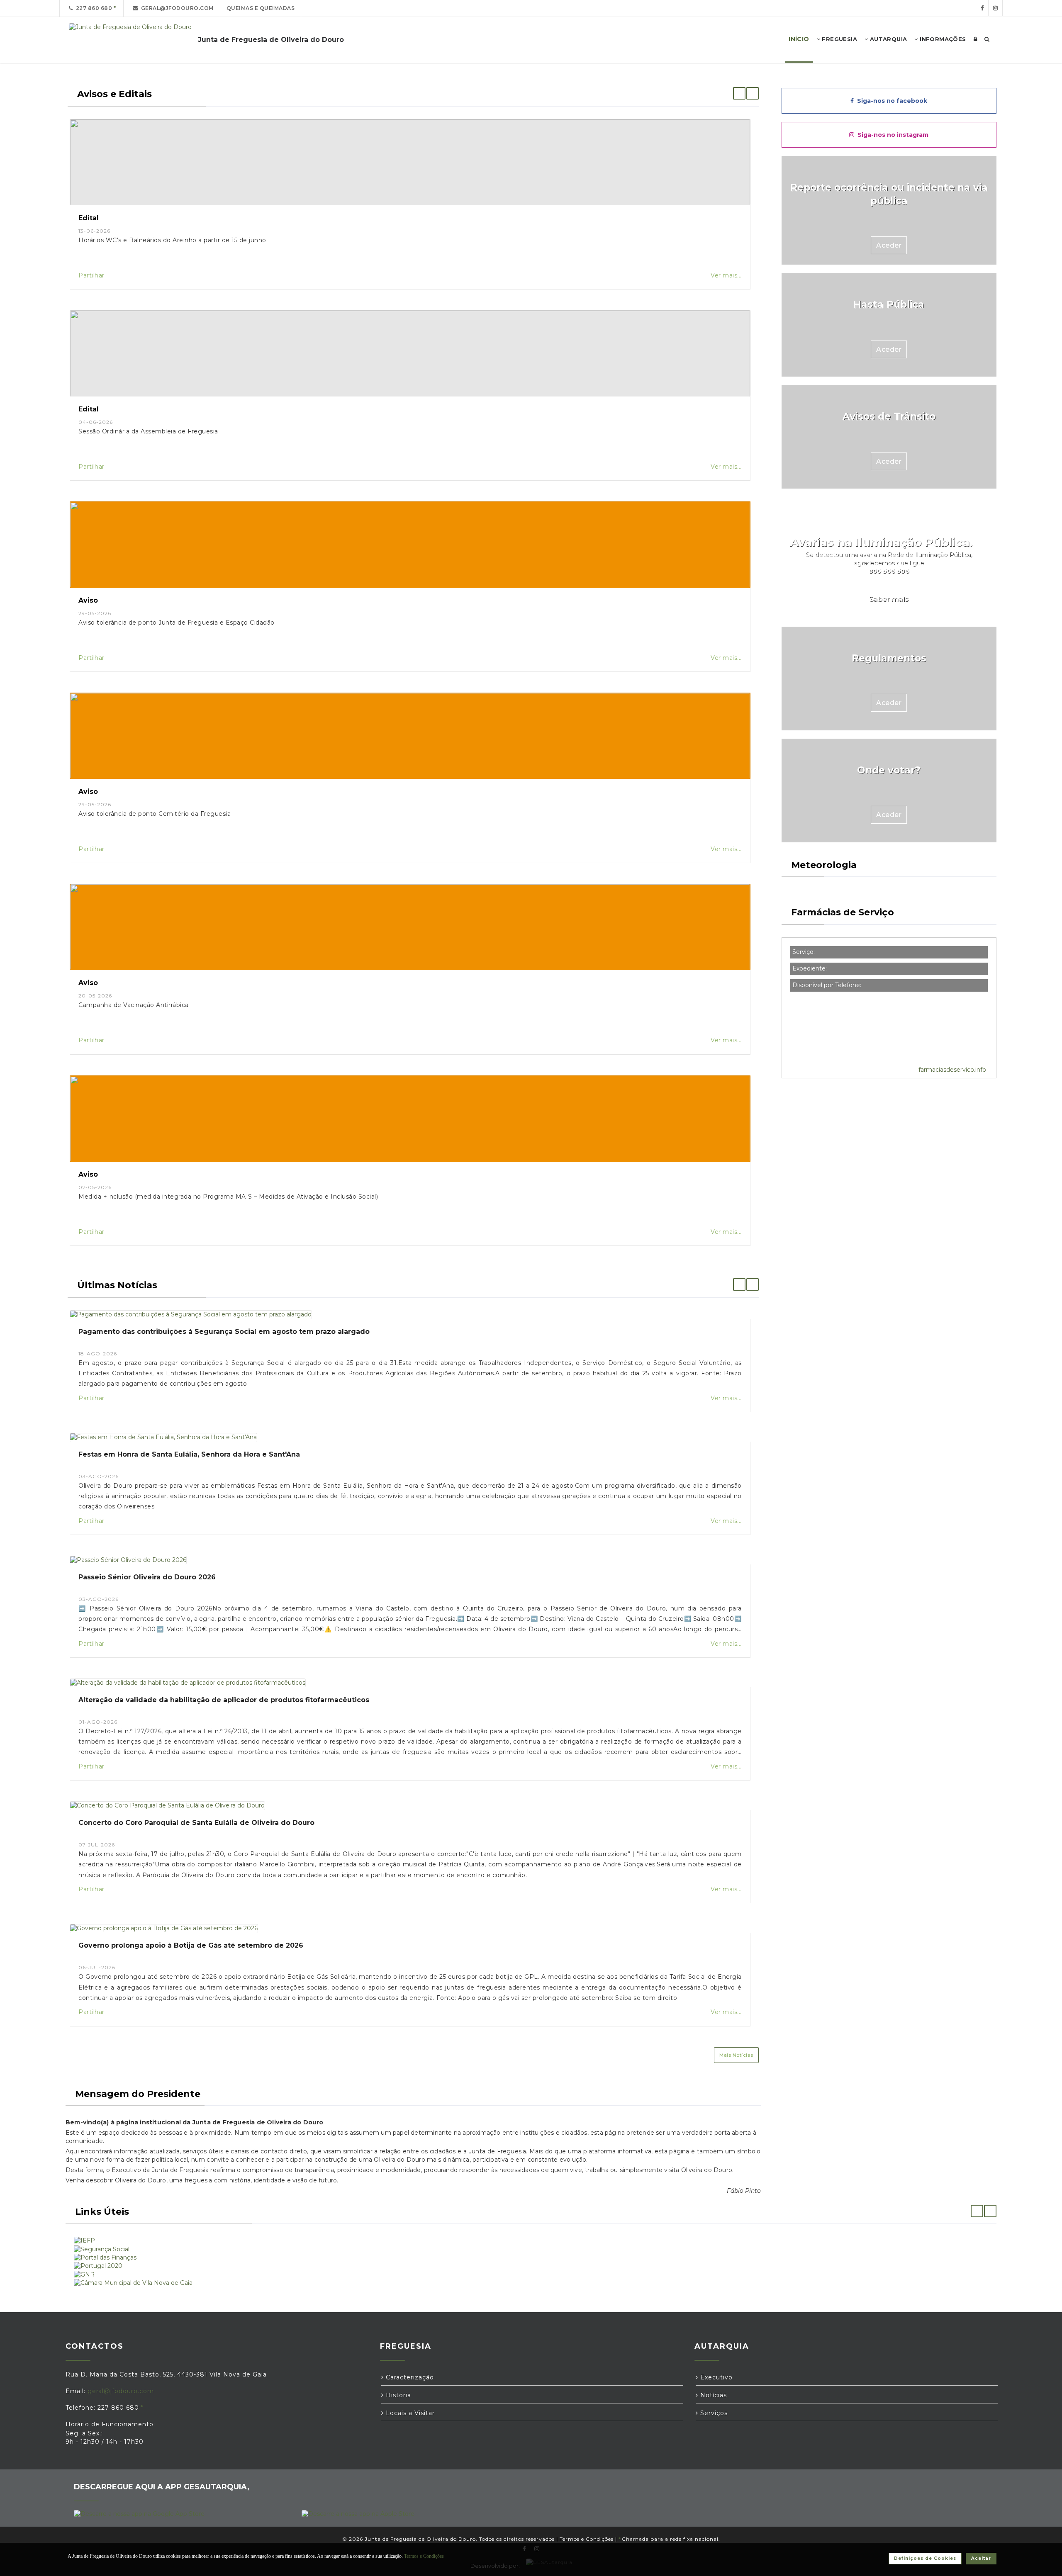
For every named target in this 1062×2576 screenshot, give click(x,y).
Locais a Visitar (409, 2413)
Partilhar (91, 275)
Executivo (715, 2377)
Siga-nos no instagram (891, 135)
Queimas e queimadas (261, 8)
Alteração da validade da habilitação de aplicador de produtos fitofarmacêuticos (224, 1700)
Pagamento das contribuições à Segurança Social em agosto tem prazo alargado (224, 1332)
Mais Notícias (736, 2055)
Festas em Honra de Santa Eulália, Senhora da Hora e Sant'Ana (189, 1454)
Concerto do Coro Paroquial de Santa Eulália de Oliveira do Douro (196, 1823)
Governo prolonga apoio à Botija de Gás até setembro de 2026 (191, 1945)
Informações (942, 39)
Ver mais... (726, 275)
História (397, 2395)
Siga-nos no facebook (890, 101)
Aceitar (981, 2558)
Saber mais (889, 599)
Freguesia (839, 39)
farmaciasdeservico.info (952, 1070)
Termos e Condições (587, 2539)
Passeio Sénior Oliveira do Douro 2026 (147, 1577)
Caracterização (409, 2377)
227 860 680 (93, 8)
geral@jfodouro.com (176, 8)
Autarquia (887, 39)
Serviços (713, 2413)
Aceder (889, 245)
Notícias (712, 2395)
